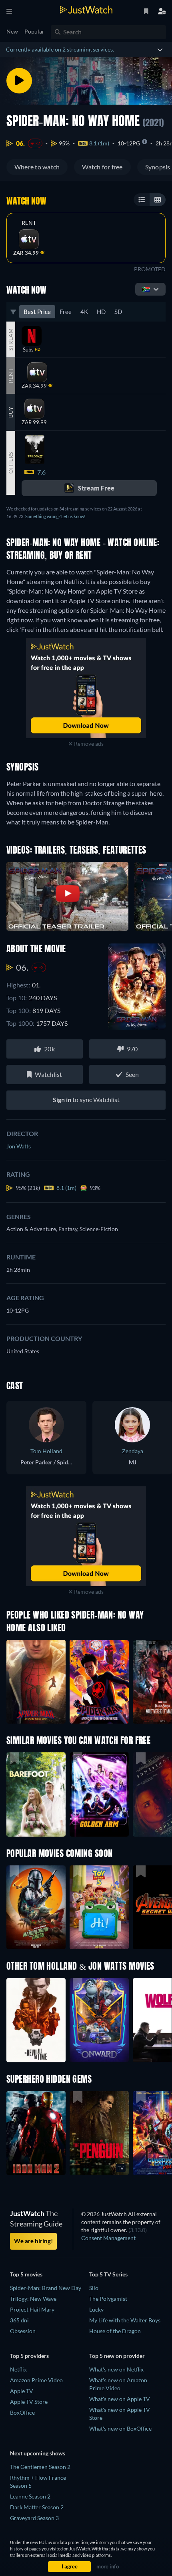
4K (84, 312)
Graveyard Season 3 (34, 2518)
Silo (94, 2288)
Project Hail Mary (32, 2309)
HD (101, 312)
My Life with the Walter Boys (125, 2320)
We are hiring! (33, 2241)
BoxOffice (22, 2412)
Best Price (37, 312)
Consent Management (108, 2238)
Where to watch (37, 167)
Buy (11, 412)
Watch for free (102, 167)
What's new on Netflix (116, 2369)
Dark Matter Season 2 (37, 2507)
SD (118, 312)
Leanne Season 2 (30, 2496)
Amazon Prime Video (36, 2380)
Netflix (18, 2369)
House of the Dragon (115, 2331)
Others (11, 463)
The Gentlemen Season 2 (40, 2467)
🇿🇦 (146, 289)
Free (66, 312)
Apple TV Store (29, 2402)
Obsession (23, 2331)
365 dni (19, 2320)
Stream (11, 340)
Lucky (96, 2309)
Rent (29, 223)
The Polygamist (108, 2299)
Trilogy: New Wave (33, 2299)
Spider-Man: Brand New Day (46, 2288)
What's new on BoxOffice (120, 2428)
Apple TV (22, 2391)
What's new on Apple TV (120, 2399)
